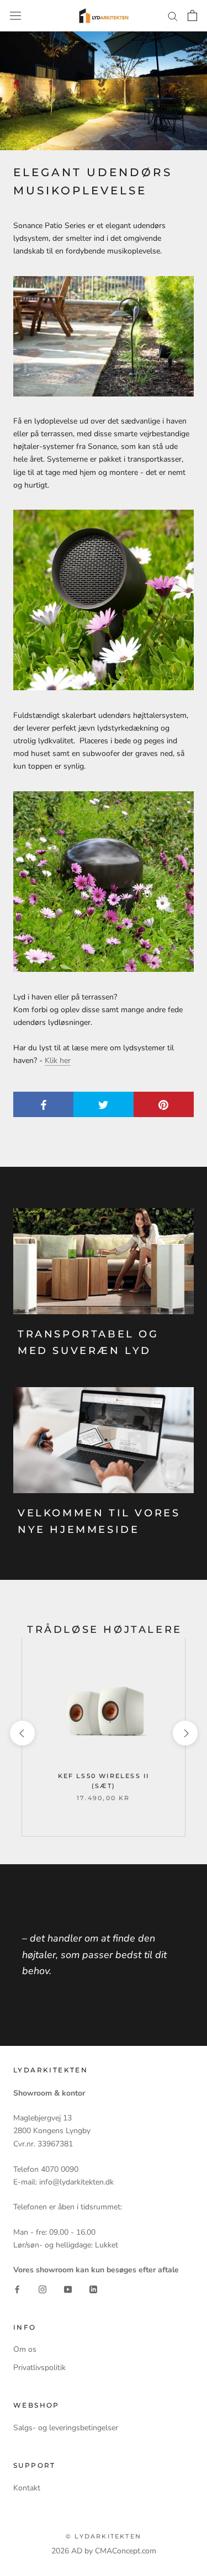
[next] (185, 1733)
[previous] (22, 1733)
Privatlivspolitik (39, 2368)
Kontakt (27, 2488)
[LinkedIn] (93, 2289)
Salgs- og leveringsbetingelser (66, 2428)
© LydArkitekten (104, 2536)
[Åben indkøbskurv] (192, 15)
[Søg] (173, 16)
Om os (25, 2349)
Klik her (58, 1060)
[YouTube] (68, 2289)
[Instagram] (43, 2289)
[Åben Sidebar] (15, 16)
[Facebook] (17, 2289)
